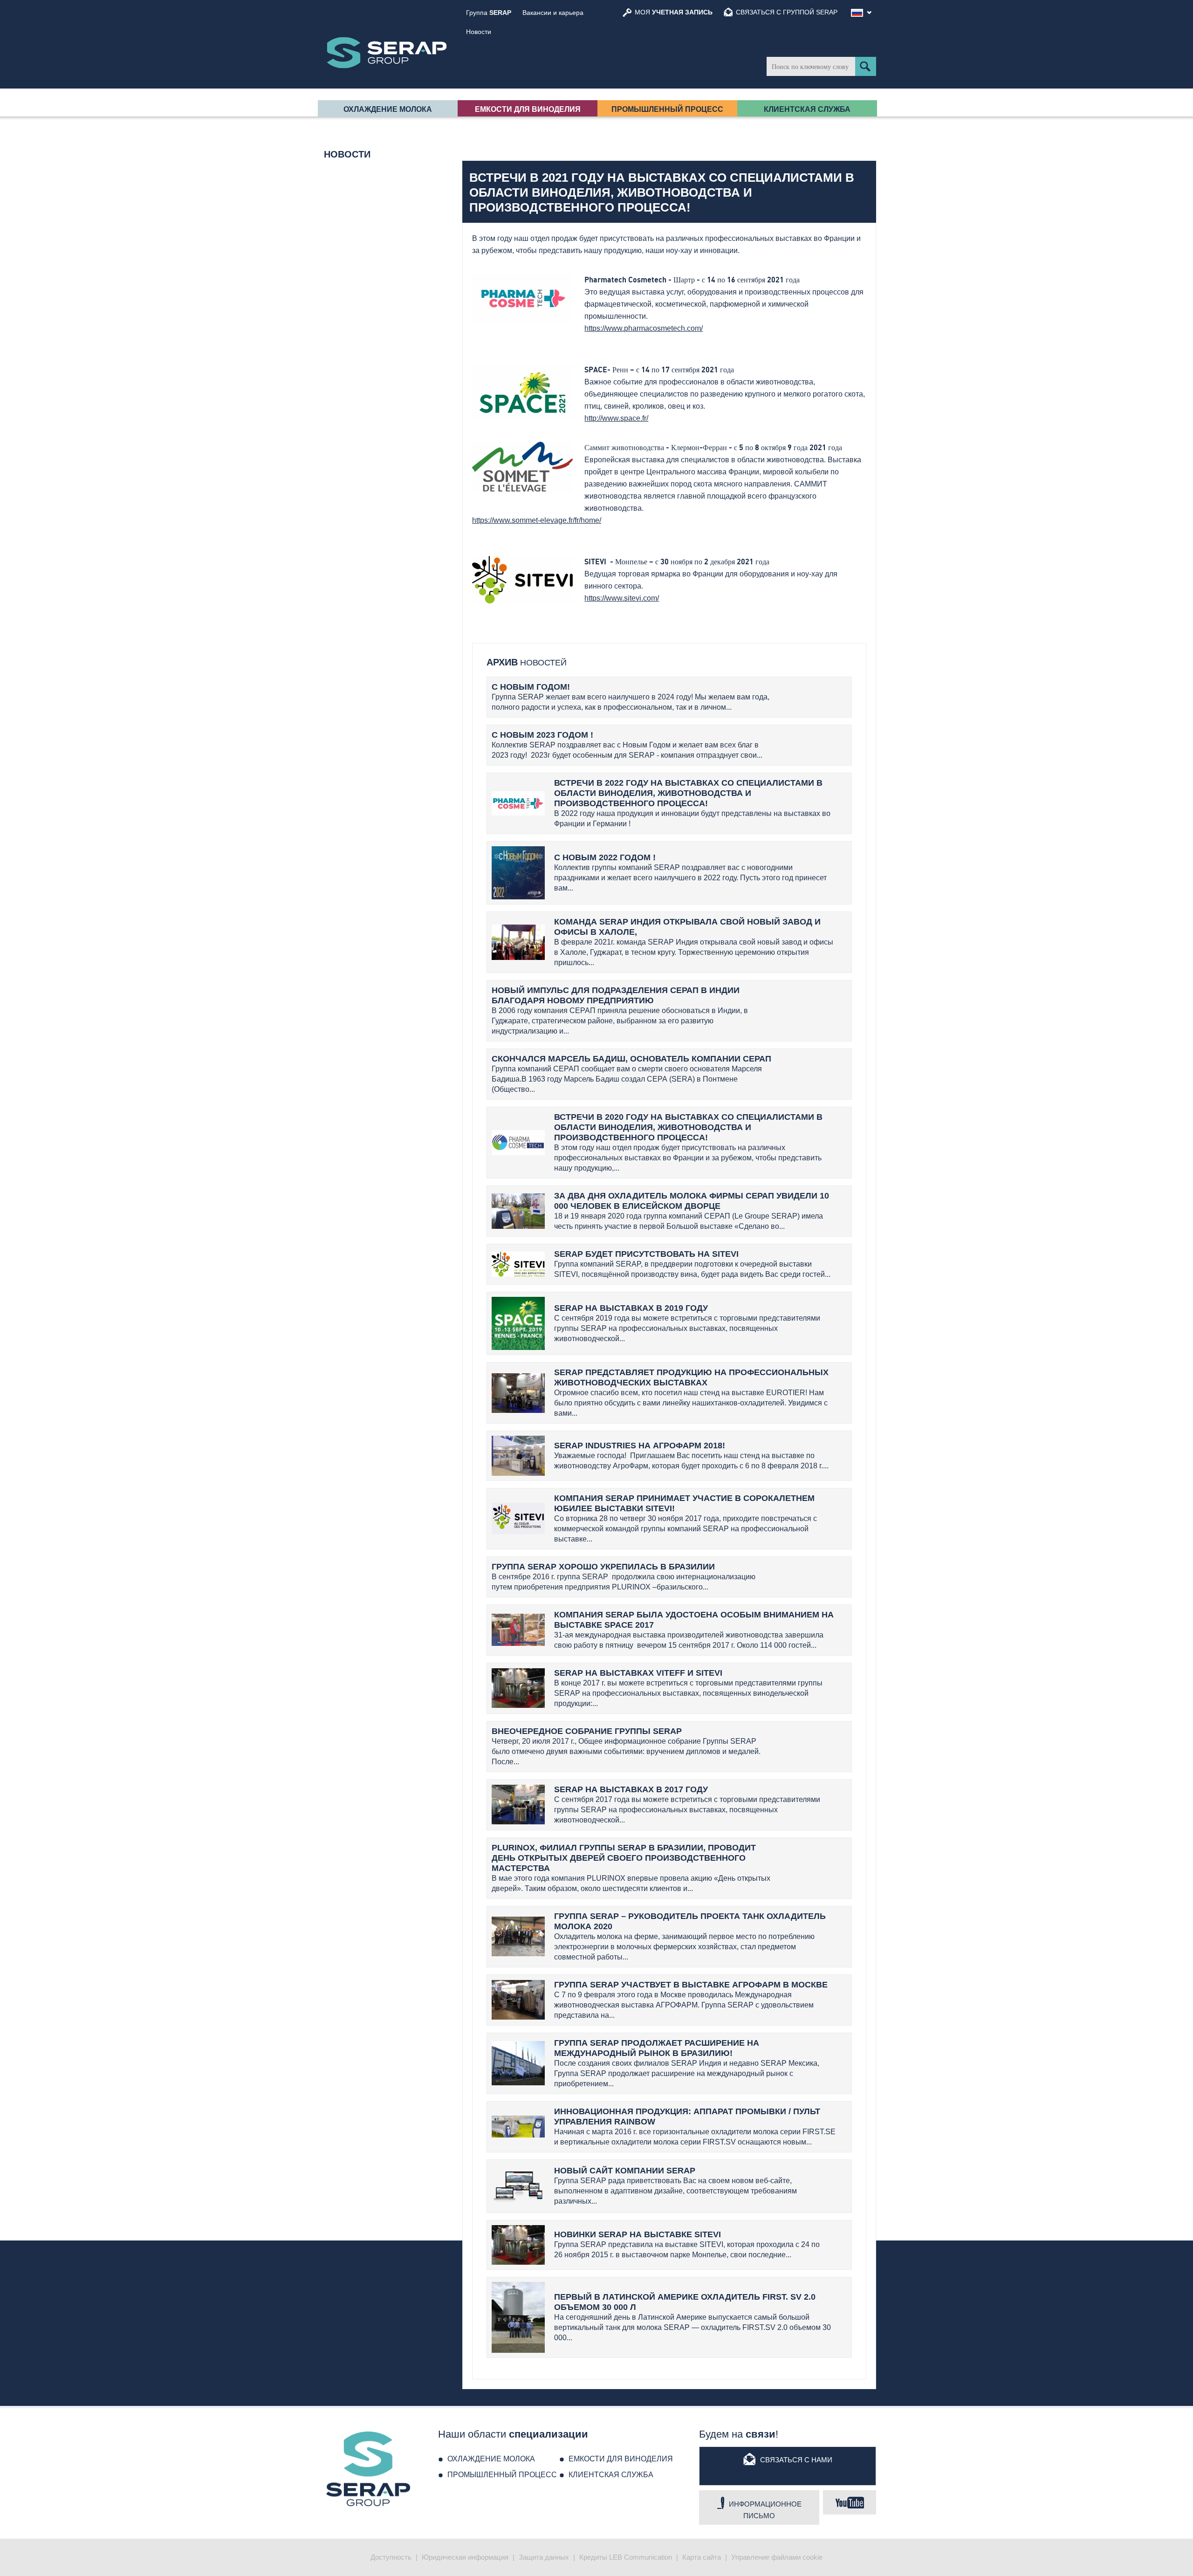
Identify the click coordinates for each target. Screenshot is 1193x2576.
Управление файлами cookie (777, 2557)
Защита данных (544, 2557)
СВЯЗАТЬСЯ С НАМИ (796, 2460)
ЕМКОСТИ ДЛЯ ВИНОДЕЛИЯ (528, 109)
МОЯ (674, 12)
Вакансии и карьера (553, 13)
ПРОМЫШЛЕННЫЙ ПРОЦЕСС (667, 109)
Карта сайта (702, 2557)
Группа (489, 13)
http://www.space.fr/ (616, 418)
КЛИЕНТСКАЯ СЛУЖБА (807, 109)
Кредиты (593, 2557)
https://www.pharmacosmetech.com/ (644, 328)
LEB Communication (641, 2557)
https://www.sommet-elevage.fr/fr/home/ (537, 520)
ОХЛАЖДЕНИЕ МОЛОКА (388, 109)
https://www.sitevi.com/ (622, 598)
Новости (479, 32)
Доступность (391, 2557)
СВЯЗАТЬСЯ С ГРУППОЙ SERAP (787, 12)
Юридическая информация (465, 2557)
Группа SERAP (387, 53)
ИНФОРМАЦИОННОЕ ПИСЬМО (765, 2510)
